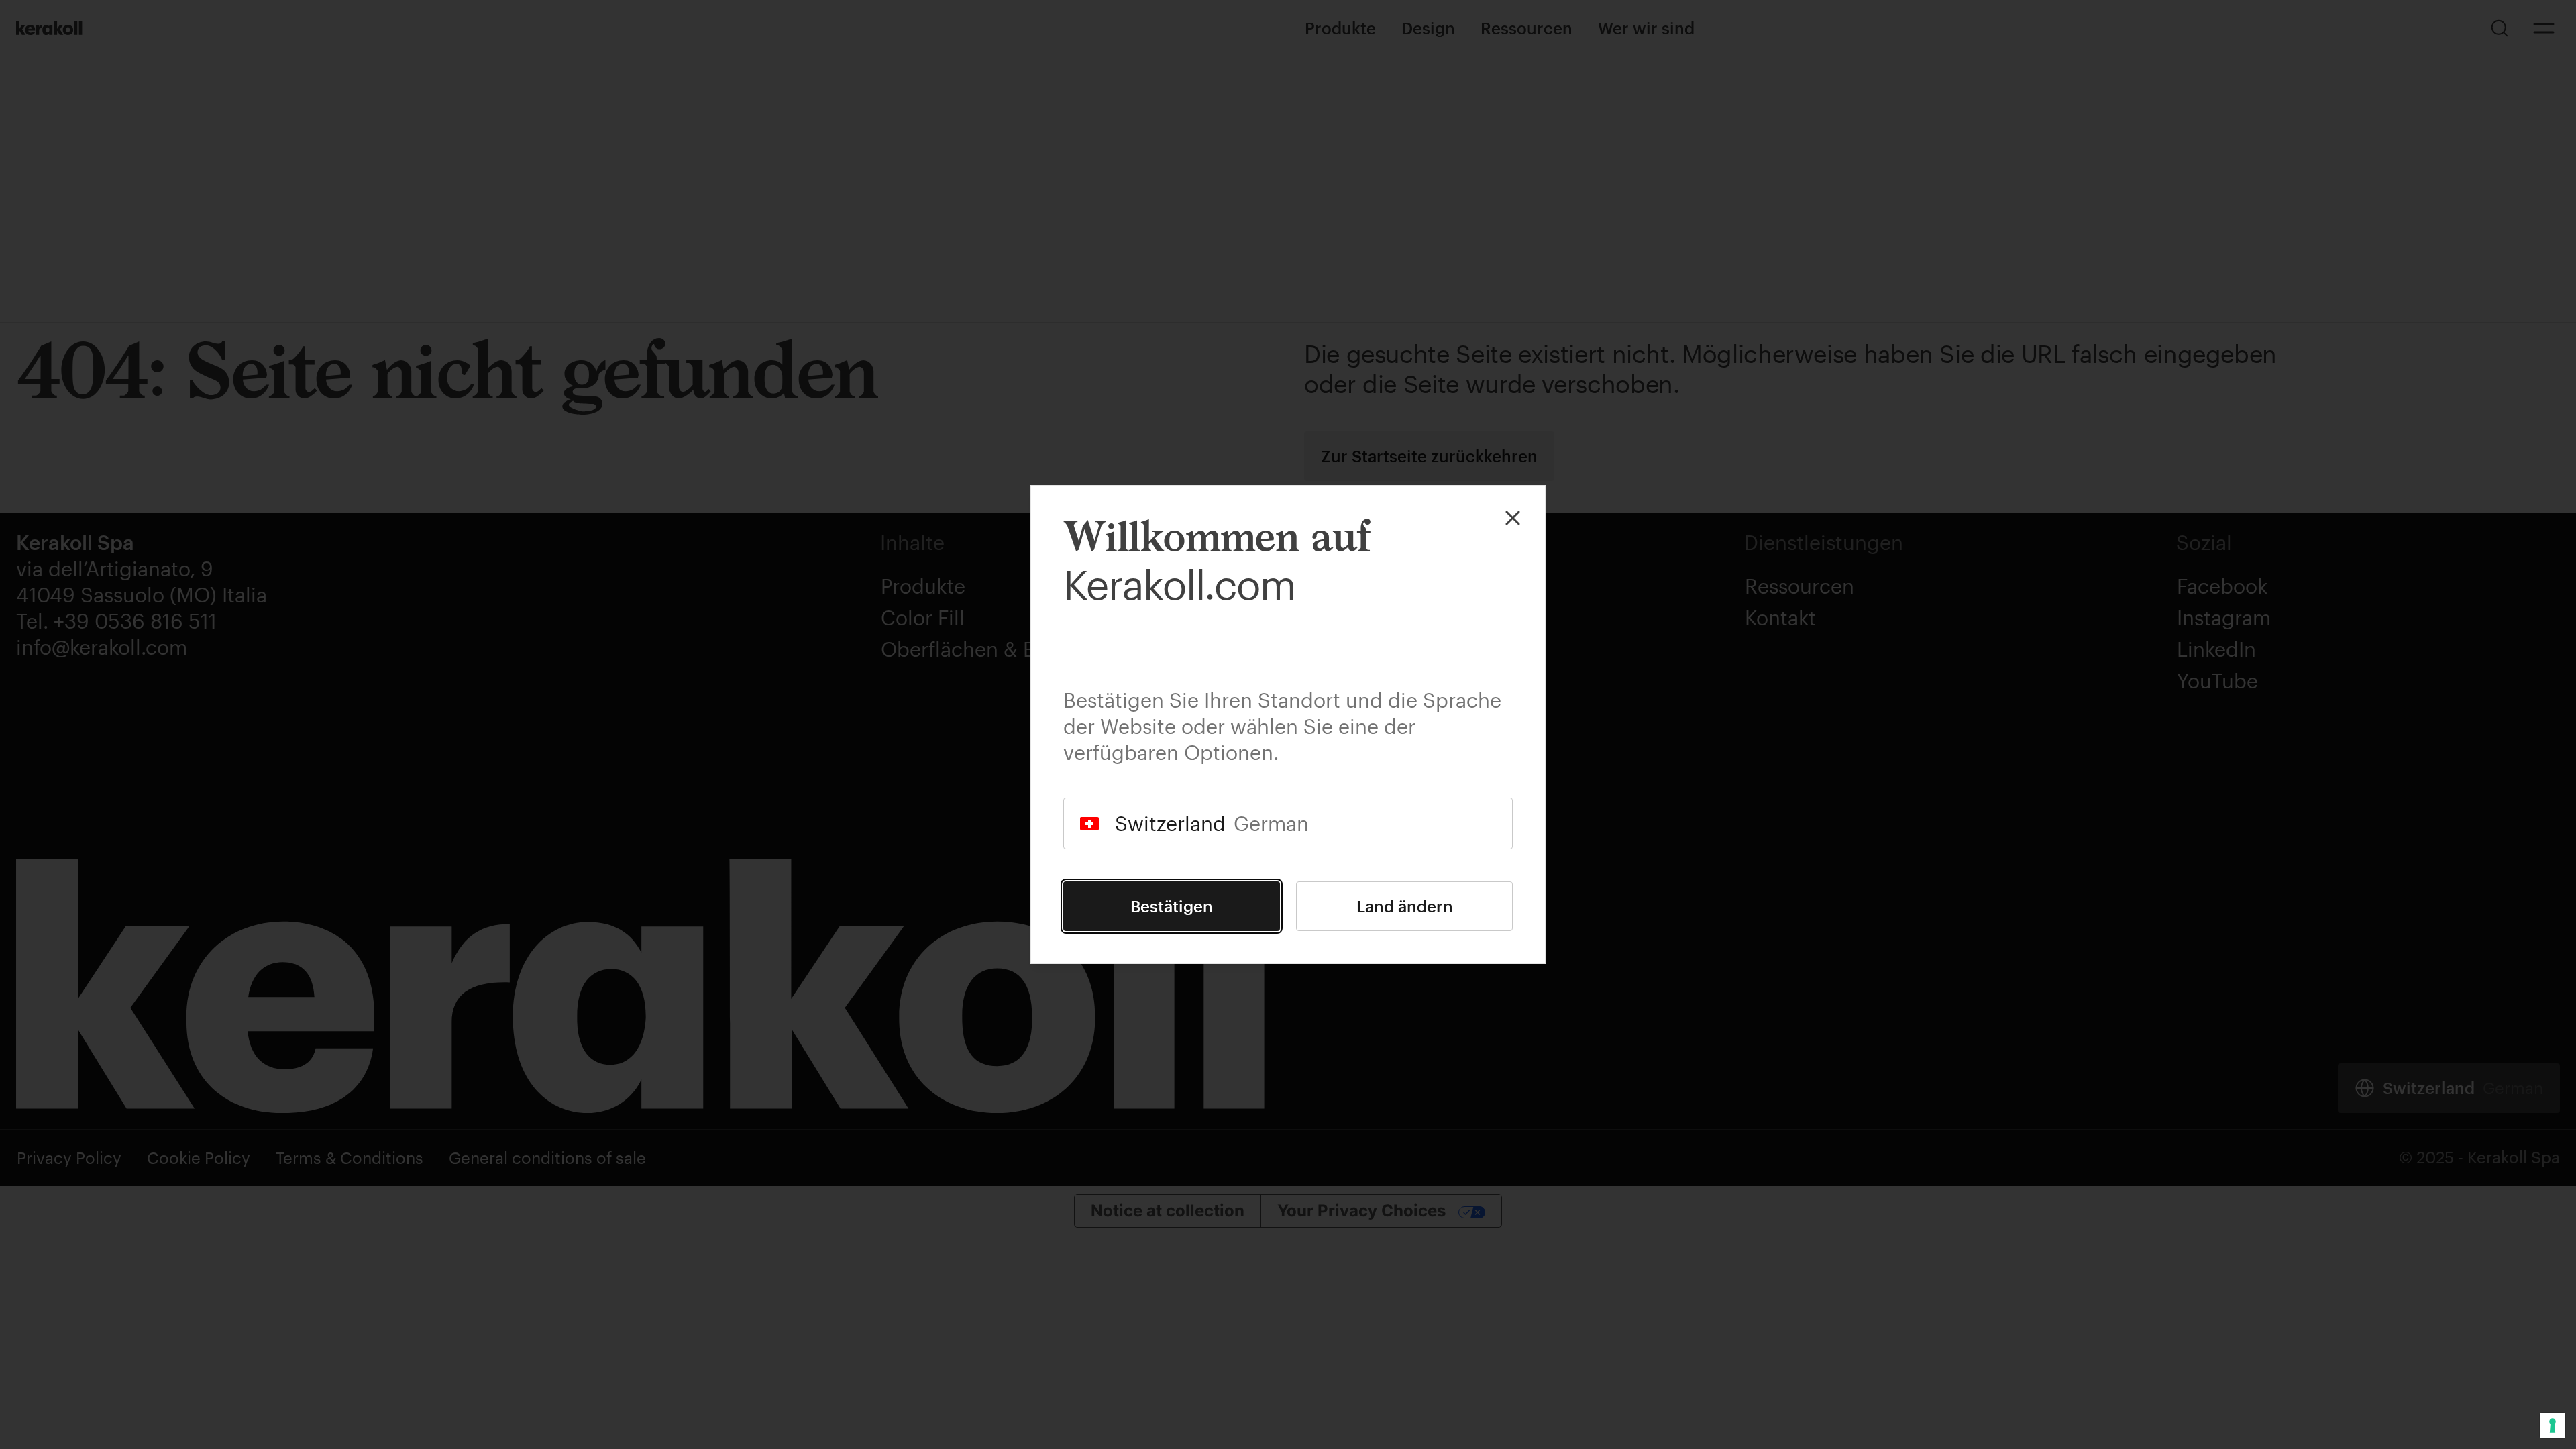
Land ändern (1405, 906)
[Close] (1513, 518)
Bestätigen (1172, 906)
